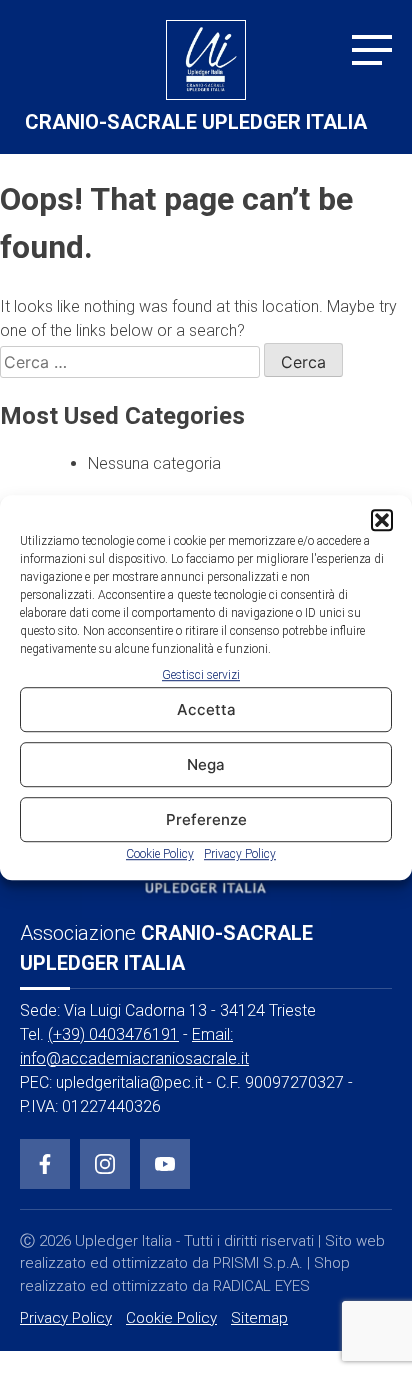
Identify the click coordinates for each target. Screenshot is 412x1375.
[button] (382, 520)
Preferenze (206, 819)
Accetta (206, 709)
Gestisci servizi (201, 675)
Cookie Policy (160, 855)
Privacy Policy (240, 855)
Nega (206, 764)
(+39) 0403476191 (113, 1034)
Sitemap (259, 1318)
